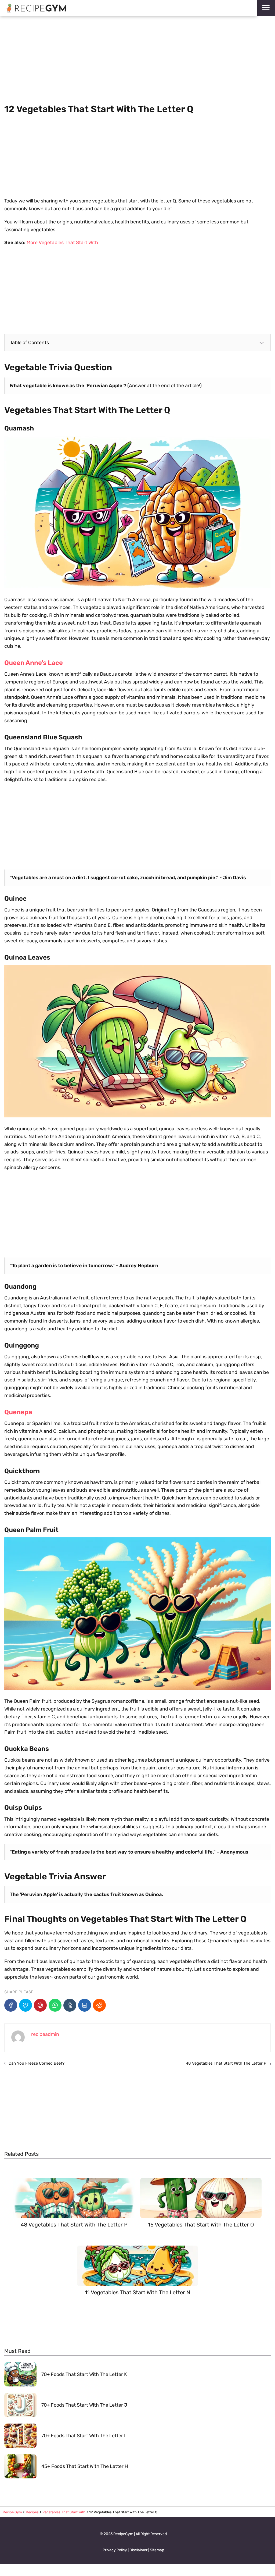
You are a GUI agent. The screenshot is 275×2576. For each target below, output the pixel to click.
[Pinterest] (40, 2005)
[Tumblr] (70, 2005)
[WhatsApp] (55, 2005)
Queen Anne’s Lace (34, 663)
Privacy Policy (115, 2550)
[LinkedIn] (85, 2005)
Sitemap (157, 2550)
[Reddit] (99, 2005)
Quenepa (18, 1412)
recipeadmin (45, 2034)
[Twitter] (26, 2005)
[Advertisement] (137, 60)
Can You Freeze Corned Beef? (37, 2063)
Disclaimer (138, 2550)
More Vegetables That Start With (62, 243)
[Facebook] (11, 2005)
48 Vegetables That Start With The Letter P (226, 2063)
